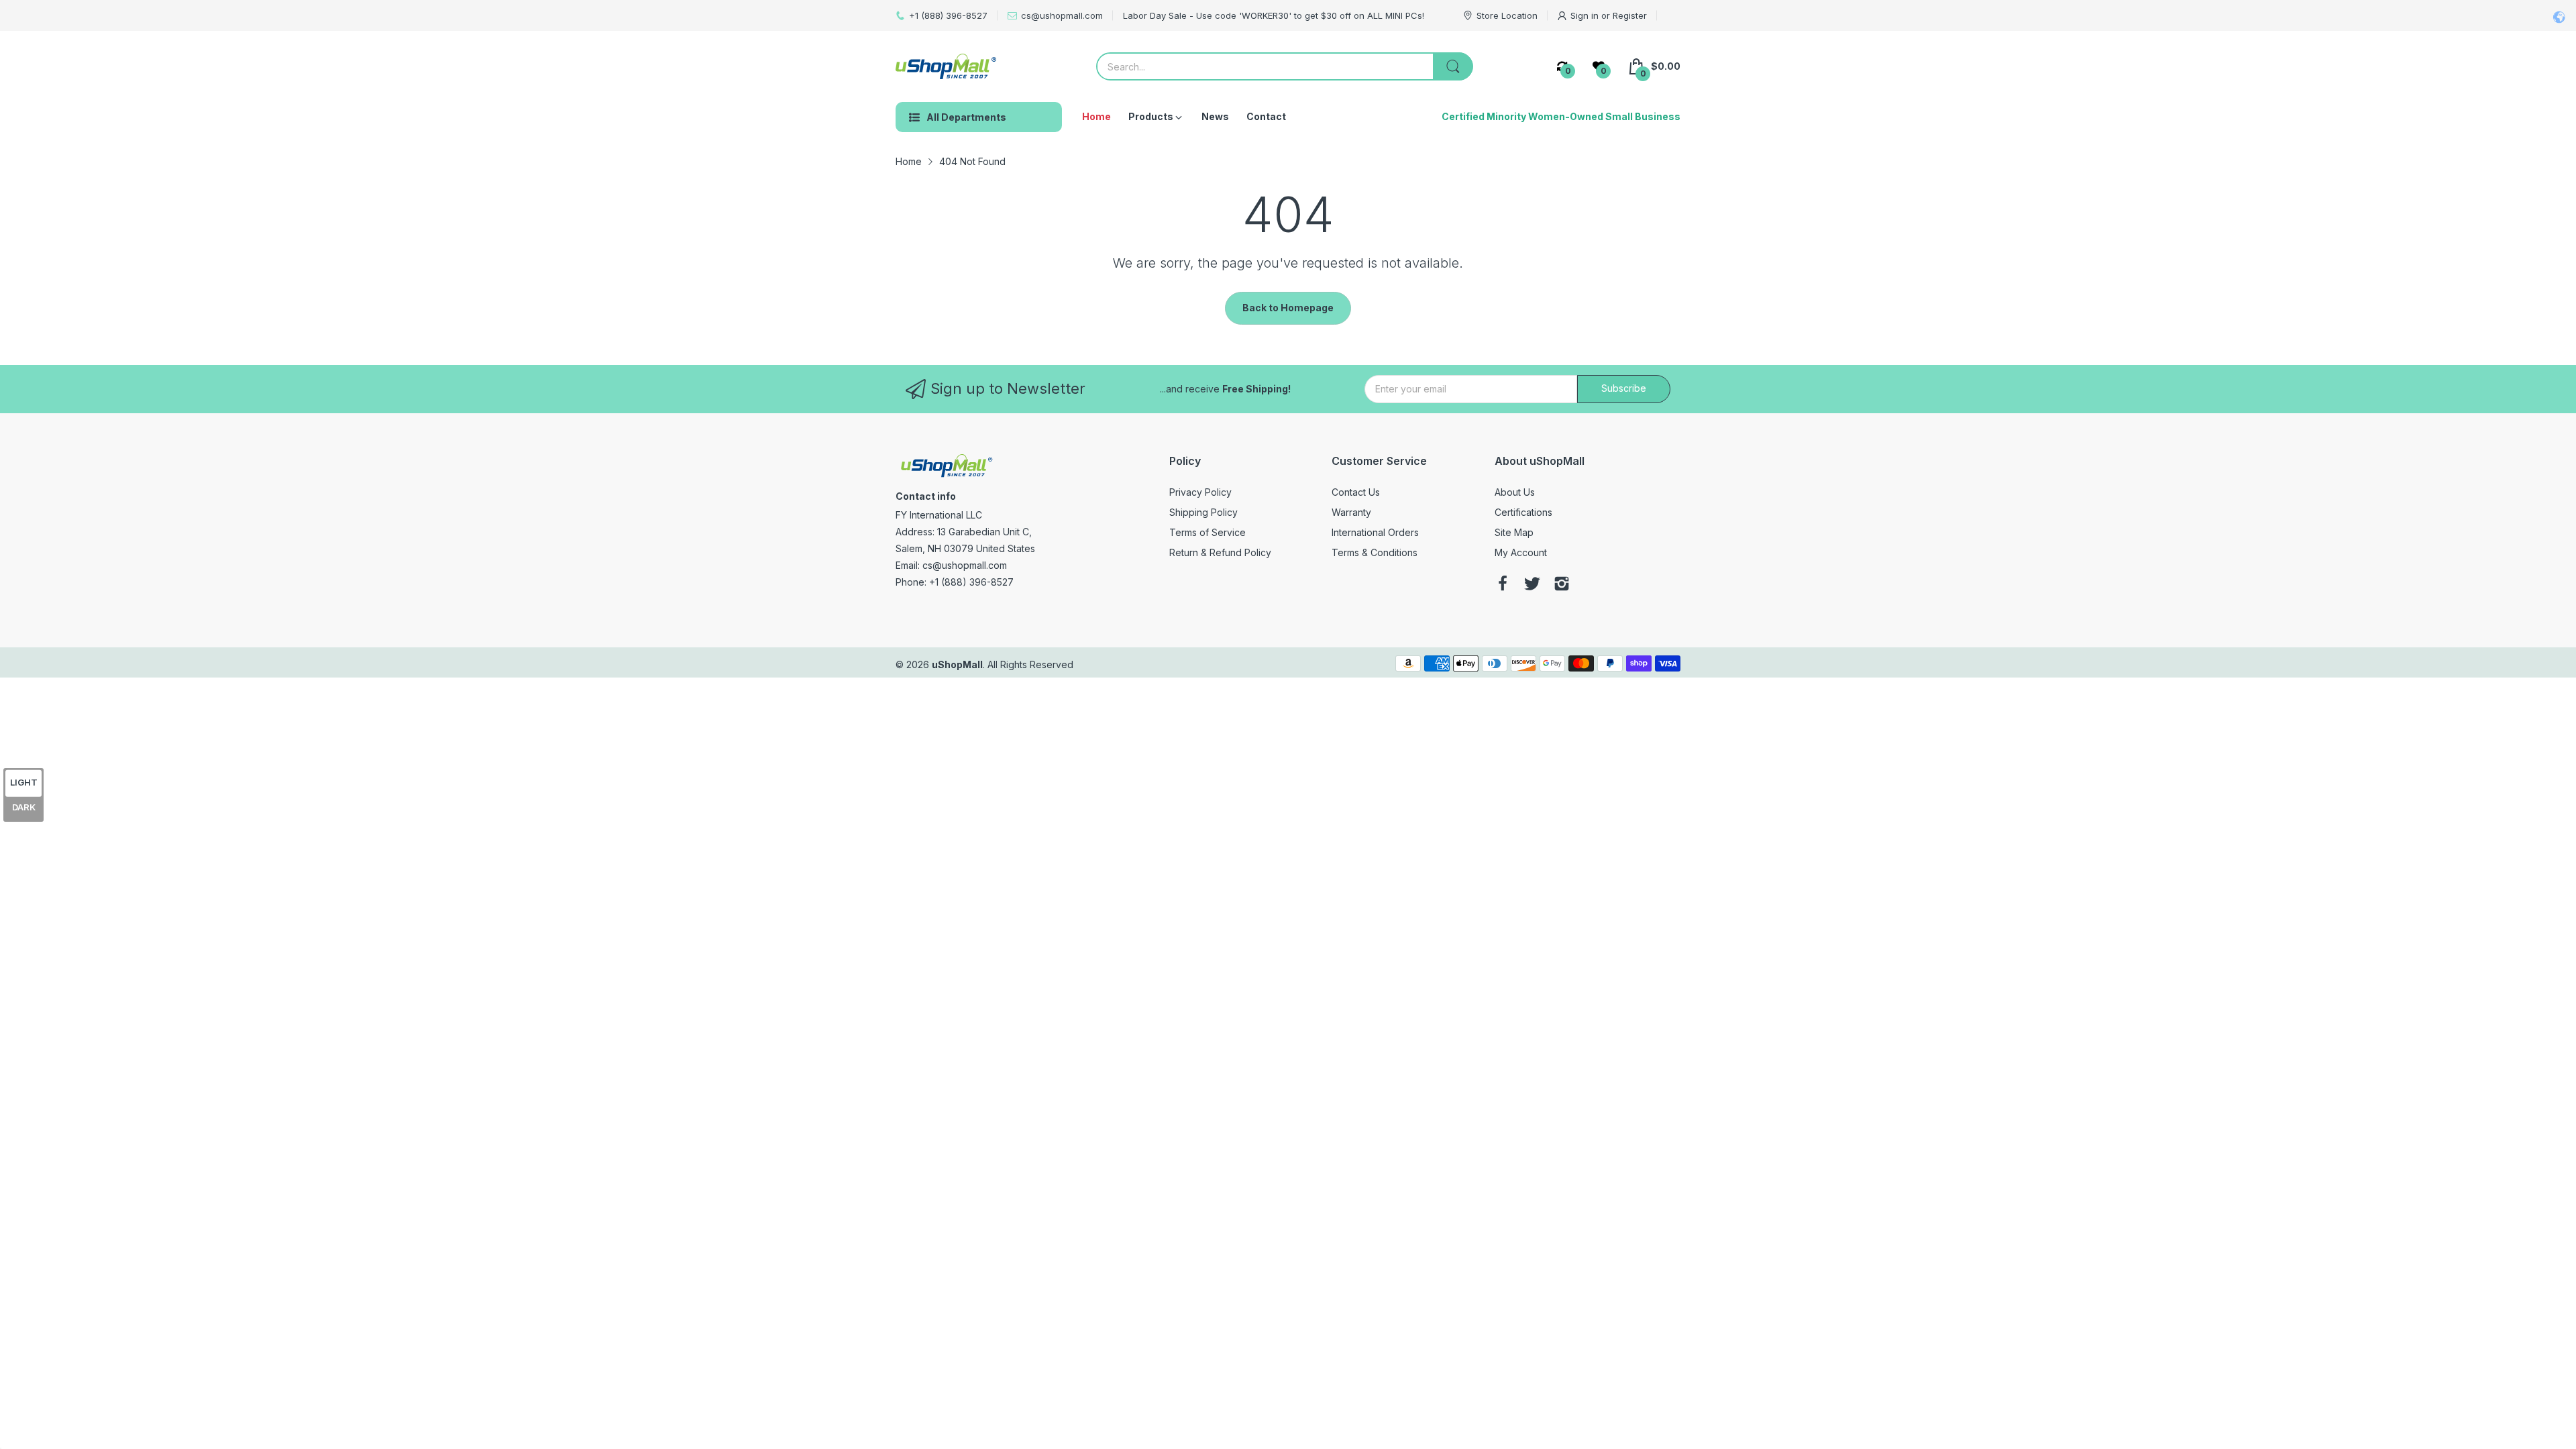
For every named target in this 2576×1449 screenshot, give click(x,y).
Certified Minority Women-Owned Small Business (1561, 116)
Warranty (1351, 512)
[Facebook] (1503, 585)
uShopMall (957, 664)
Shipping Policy (1203, 512)
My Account (1521, 552)
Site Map (1514, 532)
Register (1630, 15)
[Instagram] (1562, 585)
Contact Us (1356, 492)
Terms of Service (1207, 532)
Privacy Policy (1200, 492)
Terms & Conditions (1375, 552)
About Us (1515, 492)
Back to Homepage (1288, 308)
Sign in (1586, 15)
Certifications (1523, 512)
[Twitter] (1532, 585)
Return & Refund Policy (1220, 552)
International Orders (1375, 532)
